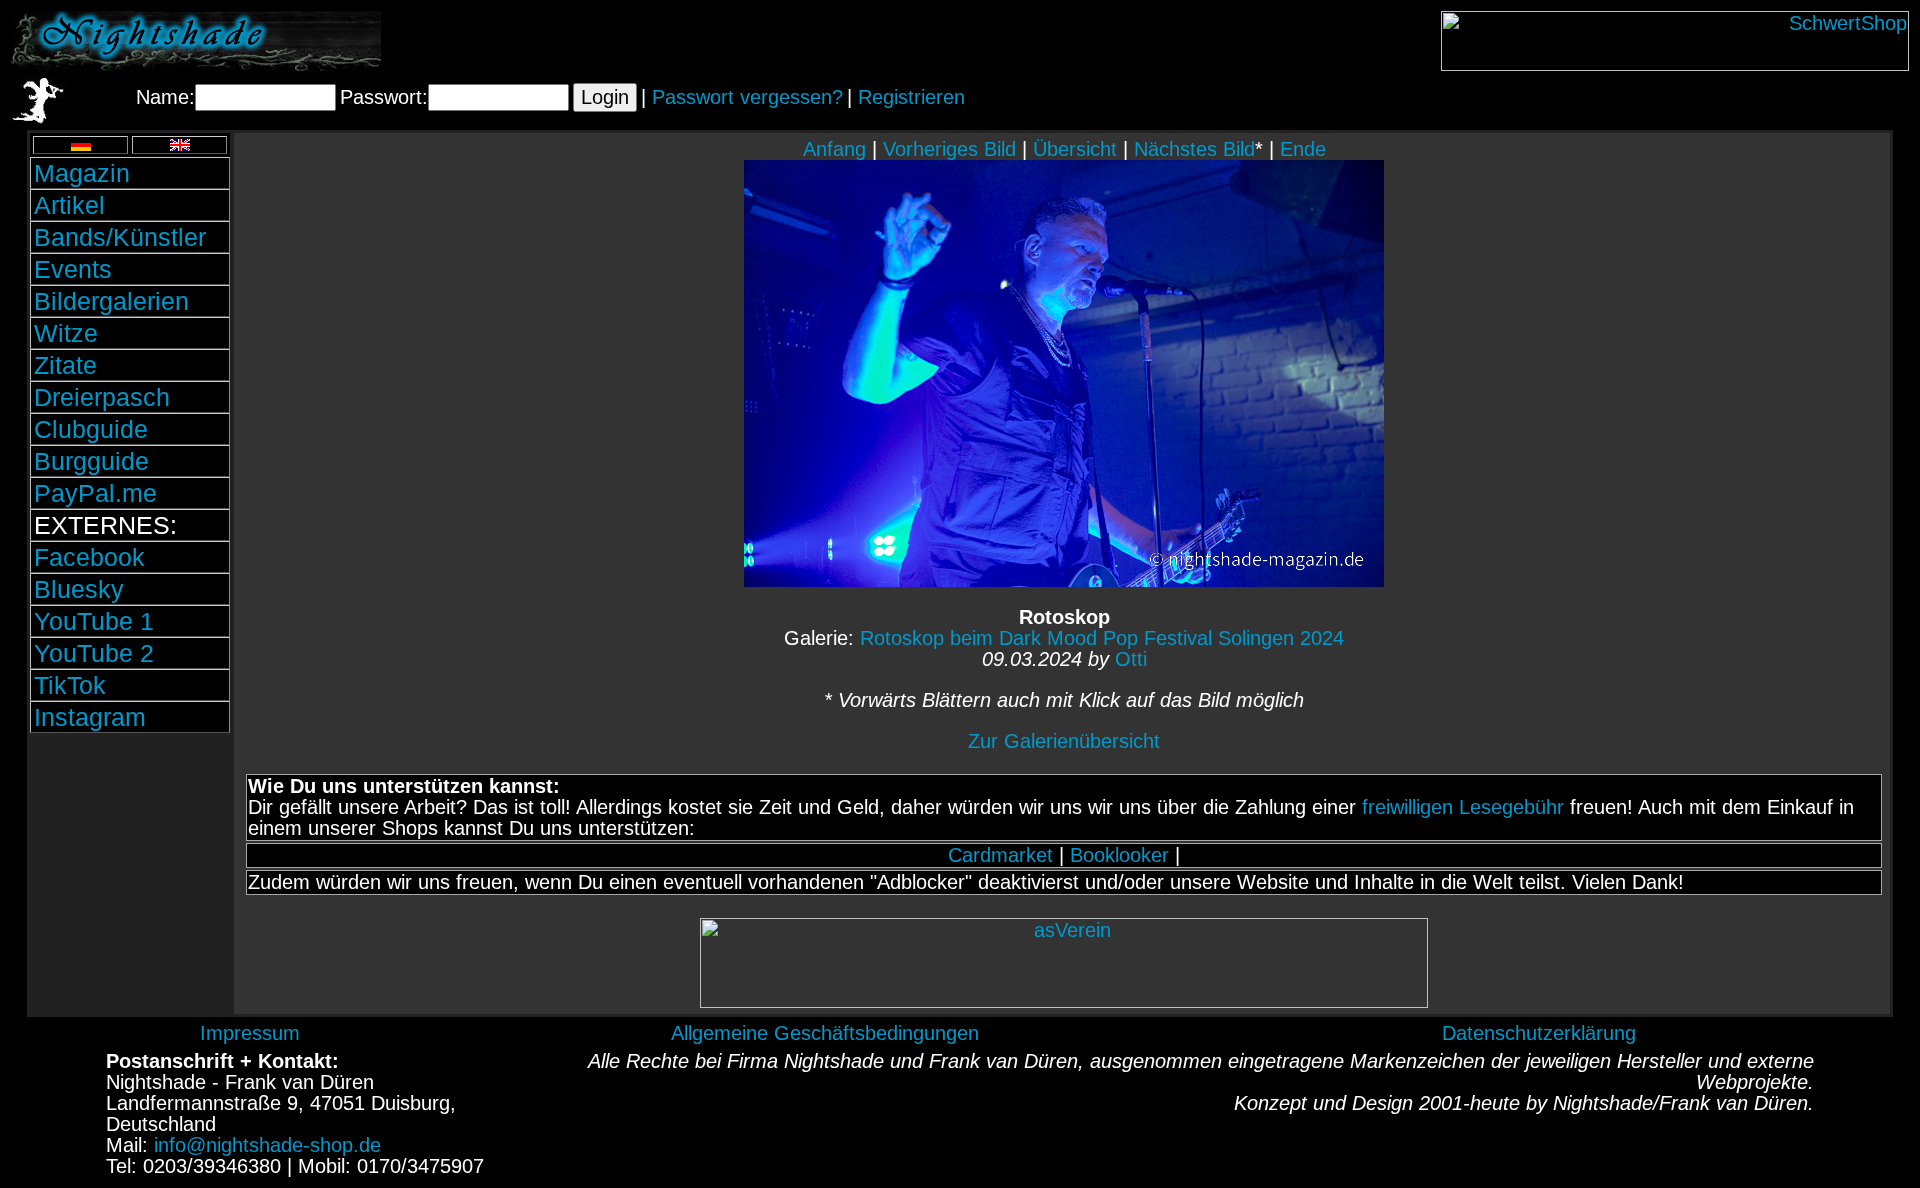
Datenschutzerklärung (1539, 1033)
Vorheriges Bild (949, 149)
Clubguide (91, 429)
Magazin (82, 173)
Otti (1131, 659)
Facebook (89, 557)
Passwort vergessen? (747, 97)
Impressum (250, 1033)
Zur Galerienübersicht (1064, 741)
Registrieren (911, 97)
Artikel (69, 205)
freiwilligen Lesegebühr (1463, 807)
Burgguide (91, 461)
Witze (66, 333)
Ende (1303, 149)
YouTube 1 (94, 621)
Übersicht (1075, 149)
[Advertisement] (130, 873)
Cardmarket (1000, 855)
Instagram (90, 717)
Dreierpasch (102, 397)
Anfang (834, 149)
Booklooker (1119, 855)
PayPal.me (95, 493)
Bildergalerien (111, 301)
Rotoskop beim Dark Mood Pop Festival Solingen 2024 (1102, 638)
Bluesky (79, 589)
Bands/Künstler (120, 237)
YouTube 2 (94, 653)
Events (73, 269)
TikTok (70, 685)
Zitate (65, 365)
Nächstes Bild (1194, 149)
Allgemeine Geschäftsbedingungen (825, 1033)
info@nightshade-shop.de (267, 1145)
